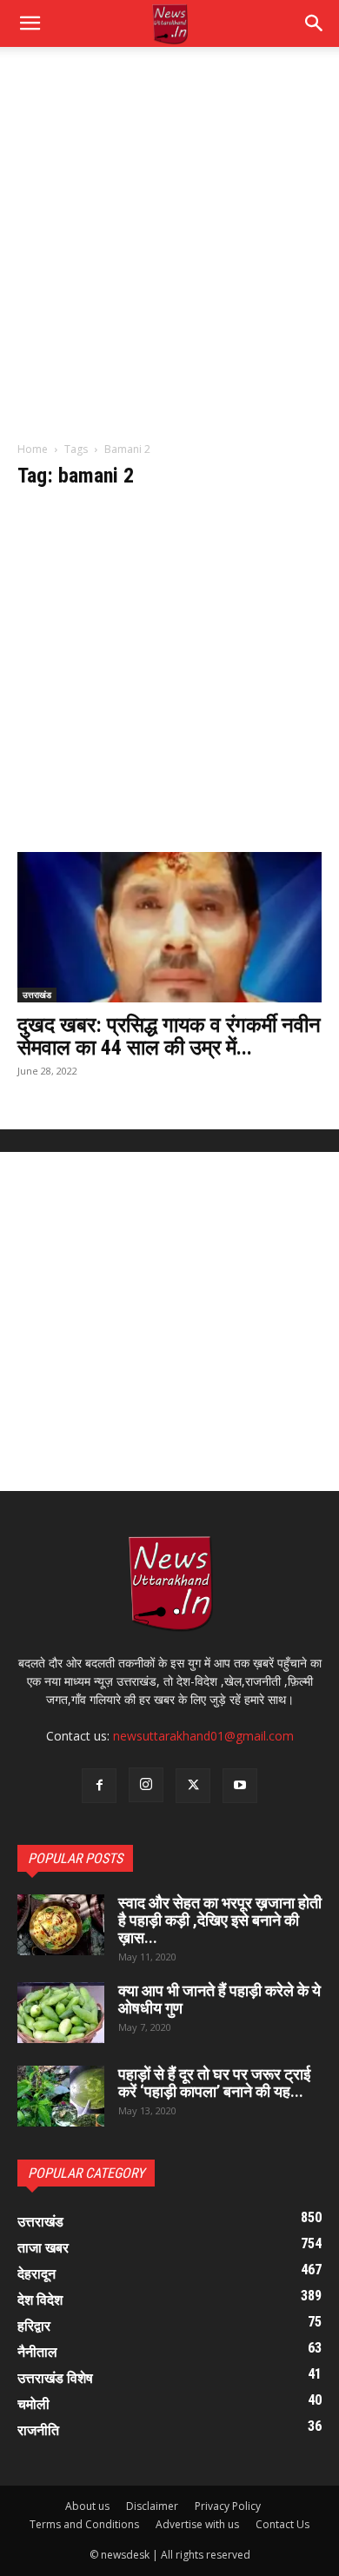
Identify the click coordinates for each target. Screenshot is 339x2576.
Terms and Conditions (84, 2524)
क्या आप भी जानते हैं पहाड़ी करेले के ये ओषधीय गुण (219, 1999)
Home (33, 449)
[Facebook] (99, 1786)
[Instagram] (146, 1785)
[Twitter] (193, 1786)
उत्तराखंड (37, 995)
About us (87, 2506)
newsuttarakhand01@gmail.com (203, 1736)
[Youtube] (240, 1786)
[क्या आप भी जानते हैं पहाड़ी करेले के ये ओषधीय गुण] (61, 2013)
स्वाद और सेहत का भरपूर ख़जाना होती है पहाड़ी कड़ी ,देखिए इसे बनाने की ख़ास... (220, 1920)
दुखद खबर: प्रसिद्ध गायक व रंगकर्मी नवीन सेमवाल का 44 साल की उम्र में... (169, 1036)
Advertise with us (197, 2524)
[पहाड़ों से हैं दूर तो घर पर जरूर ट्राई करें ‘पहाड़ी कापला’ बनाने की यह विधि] (61, 2096)
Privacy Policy (228, 2506)
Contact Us (282, 2524)
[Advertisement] (169, 253)
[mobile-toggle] (30, 23)
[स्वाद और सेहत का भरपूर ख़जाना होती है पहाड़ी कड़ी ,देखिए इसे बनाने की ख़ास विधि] (61, 1925)
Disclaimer (152, 2506)
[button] (315, 23)
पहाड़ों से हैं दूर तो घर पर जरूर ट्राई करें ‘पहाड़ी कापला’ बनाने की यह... (214, 2083)
